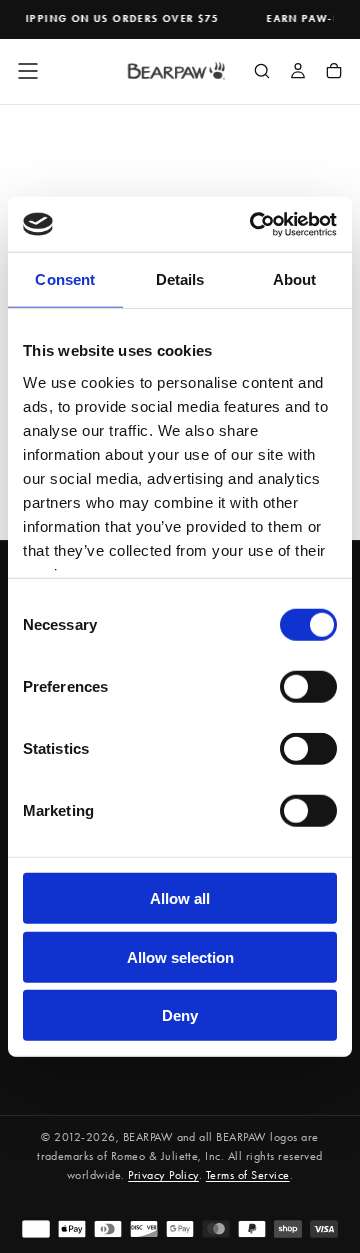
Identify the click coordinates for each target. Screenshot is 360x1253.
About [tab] (295, 279)
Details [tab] (180, 279)
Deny (180, 1015)
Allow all (180, 898)
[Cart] (334, 73)
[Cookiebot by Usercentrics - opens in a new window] (254, 224)
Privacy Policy (163, 1175)
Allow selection (180, 956)
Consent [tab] (65, 279)
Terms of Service (248, 1175)
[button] (28, 71)
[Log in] (298, 73)
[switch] (308, 687)
